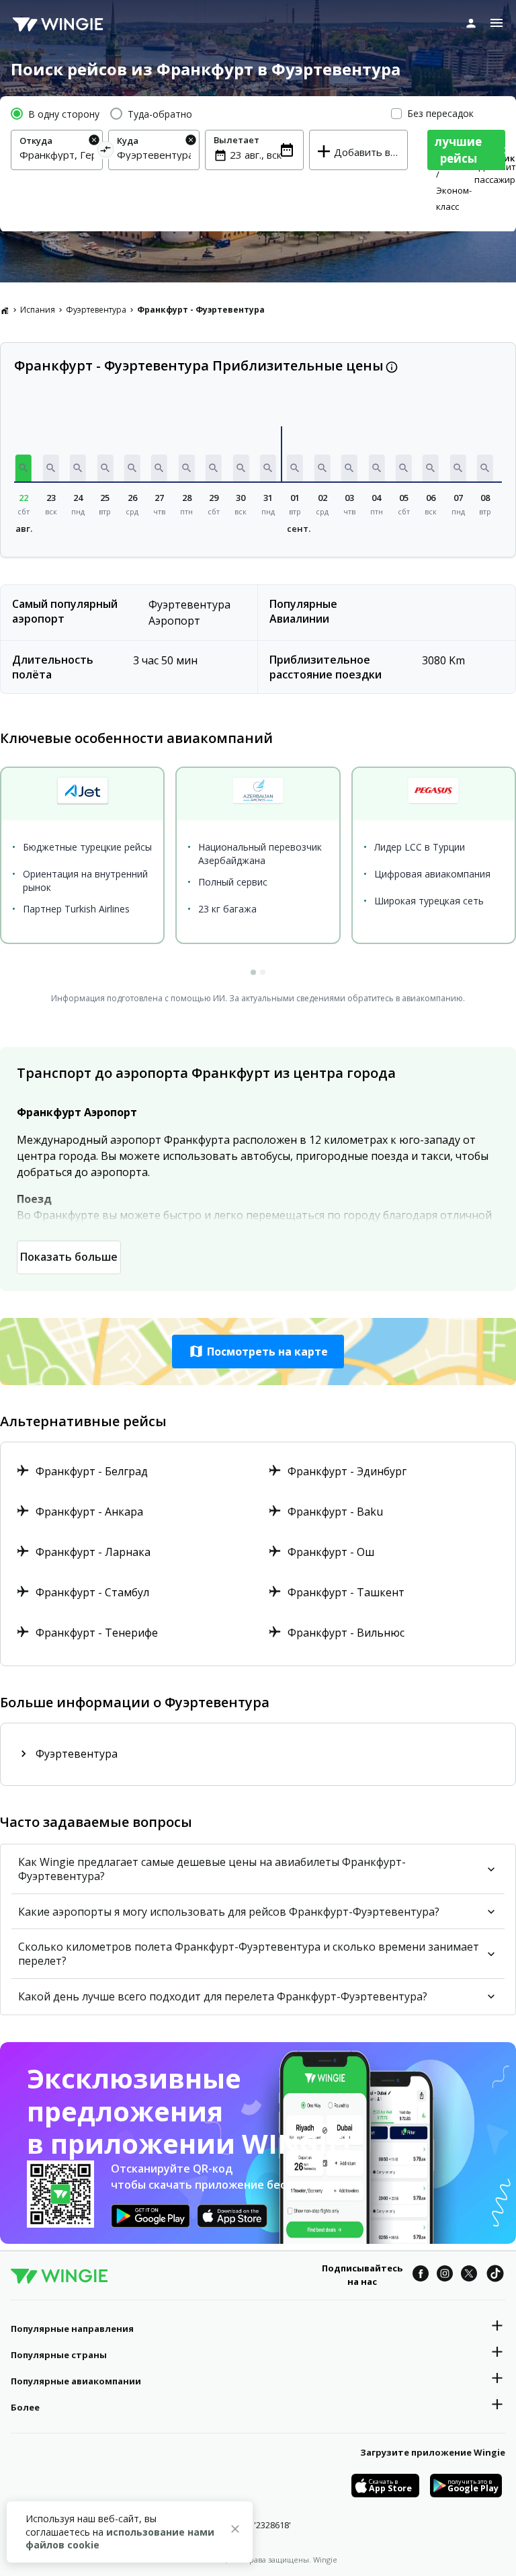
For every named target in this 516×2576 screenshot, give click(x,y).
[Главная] (5, 310)
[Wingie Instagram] (445, 2275)
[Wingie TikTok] (495, 2275)
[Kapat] (235, 2531)
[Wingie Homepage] (58, 24)
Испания (38, 310)
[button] (24, 468)
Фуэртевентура (96, 310)
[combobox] (57, 155)
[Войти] (471, 23)
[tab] (253, 972)
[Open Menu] (497, 23)
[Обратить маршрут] (105, 152)
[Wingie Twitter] (469, 2275)
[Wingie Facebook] (421, 2275)
